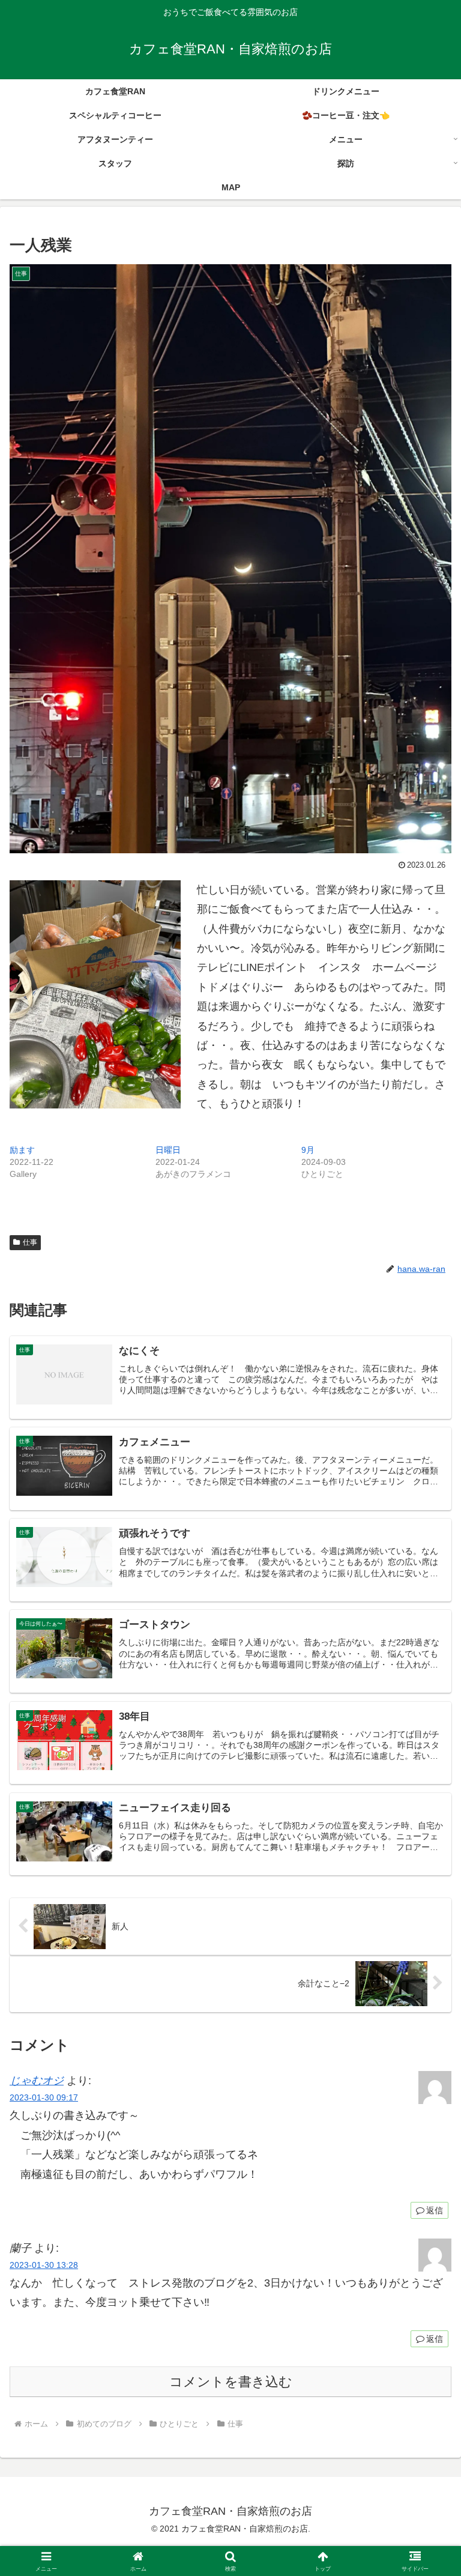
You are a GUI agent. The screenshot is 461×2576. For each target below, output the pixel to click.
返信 (435, 2210)
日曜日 (168, 1150)
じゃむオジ (37, 2081)
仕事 (30, 1242)
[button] (426, 1918)
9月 (308, 1150)
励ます (22, 1150)
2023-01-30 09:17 (44, 2097)
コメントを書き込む (231, 2382)
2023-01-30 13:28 (44, 2265)
